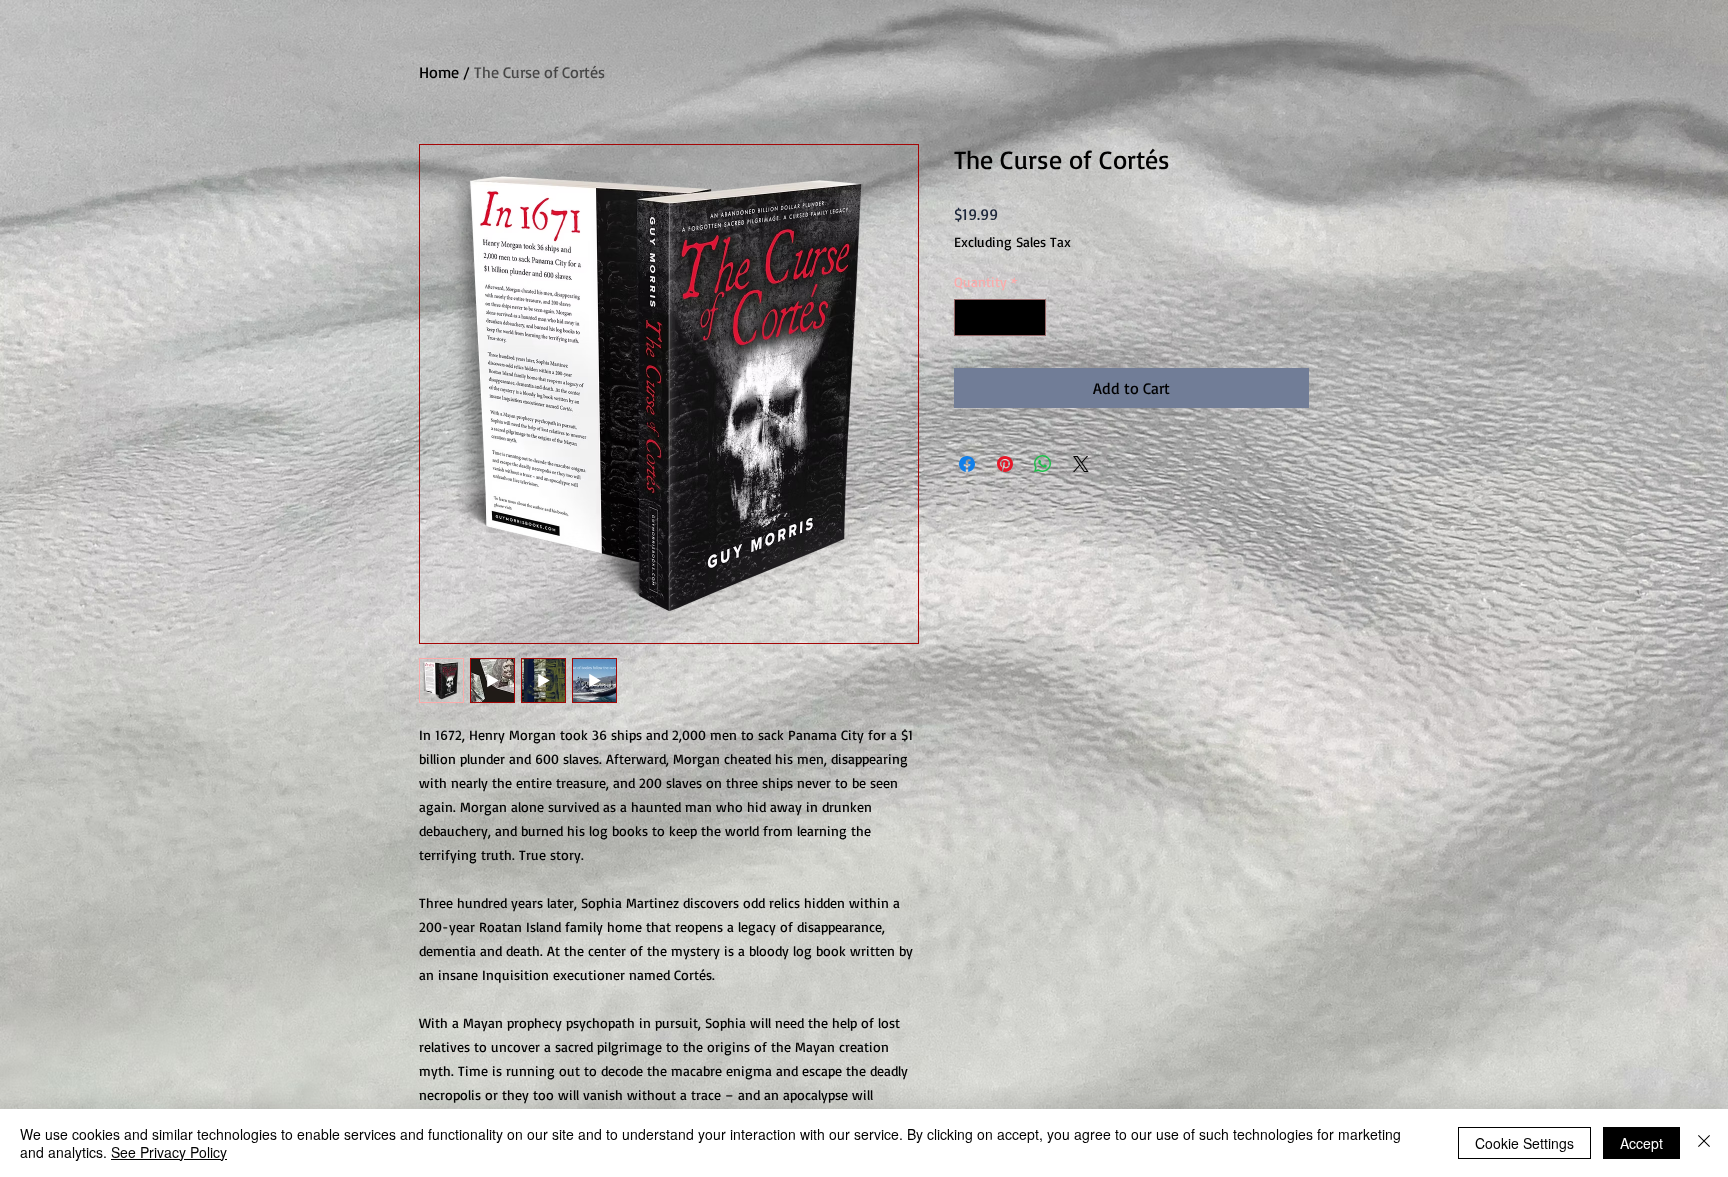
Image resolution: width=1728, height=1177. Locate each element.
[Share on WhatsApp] (1043, 464)
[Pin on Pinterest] (1005, 464)
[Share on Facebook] (967, 464)
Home (439, 72)
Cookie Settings (1524, 1143)
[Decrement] (969, 317)
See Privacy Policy (169, 1152)
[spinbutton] (1000, 317)
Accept (1641, 1143)
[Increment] (1030, 317)
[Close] (1704, 1143)
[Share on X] (1081, 464)
